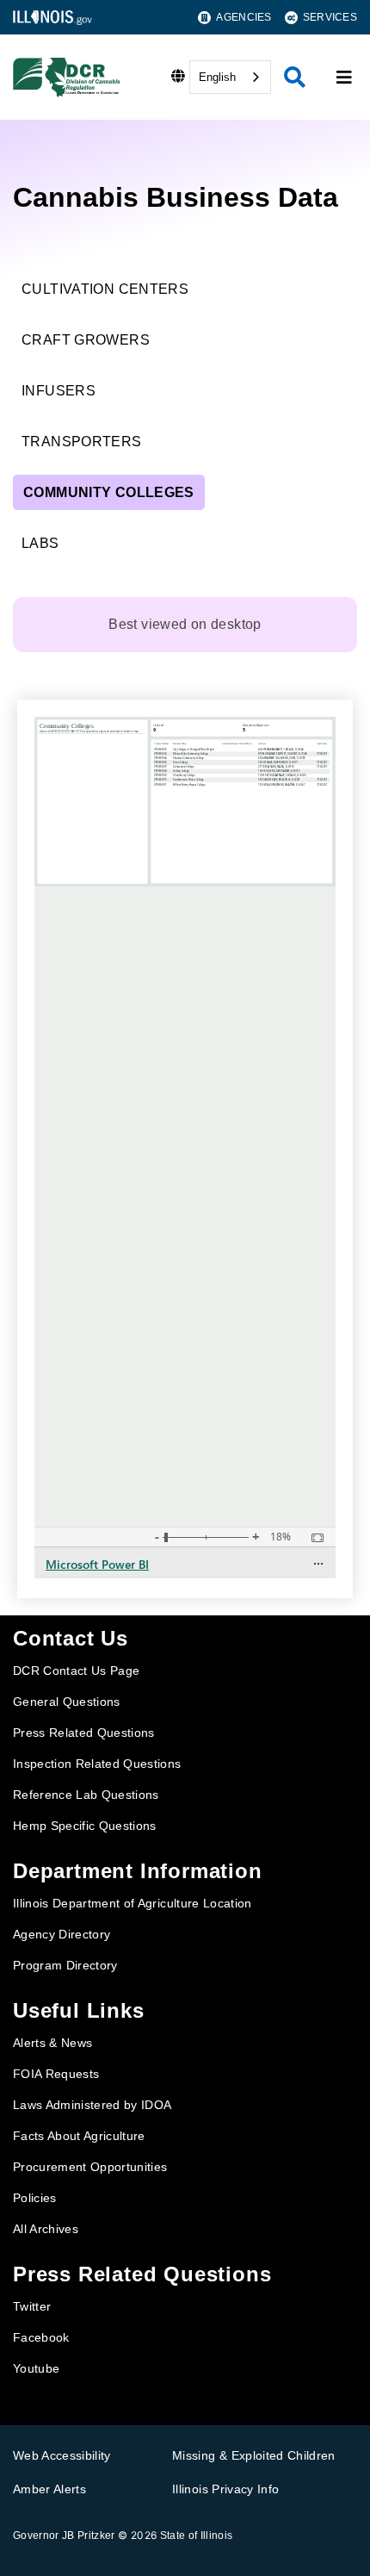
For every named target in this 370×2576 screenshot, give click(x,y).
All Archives (46, 2229)
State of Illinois (197, 2536)
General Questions (67, 1702)
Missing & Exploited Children (254, 2455)
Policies (35, 2198)
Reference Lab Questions (86, 1795)
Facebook (41, 2337)
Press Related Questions (84, 1733)
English (217, 77)
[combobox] (230, 77)
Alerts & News (52, 2043)
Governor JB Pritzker (64, 2536)
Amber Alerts (49, 2489)
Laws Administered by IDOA (92, 2105)
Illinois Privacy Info (225, 2489)
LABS (40, 543)
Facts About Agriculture (79, 2136)
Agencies (244, 17)
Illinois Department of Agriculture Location (133, 1903)
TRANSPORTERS (82, 442)
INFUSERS (59, 391)
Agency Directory (62, 1934)
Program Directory (65, 1965)
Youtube (36, 2368)
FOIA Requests (56, 2074)
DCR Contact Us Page (76, 1671)
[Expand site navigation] (344, 78)
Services (330, 17)
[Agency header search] (295, 77)
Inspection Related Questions (97, 1764)
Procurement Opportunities (90, 2167)
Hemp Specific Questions (85, 1826)
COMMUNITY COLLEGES (109, 492)
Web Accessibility (62, 2455)
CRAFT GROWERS (86, 340)
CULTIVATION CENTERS (105, 289)
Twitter (32, 2306)
